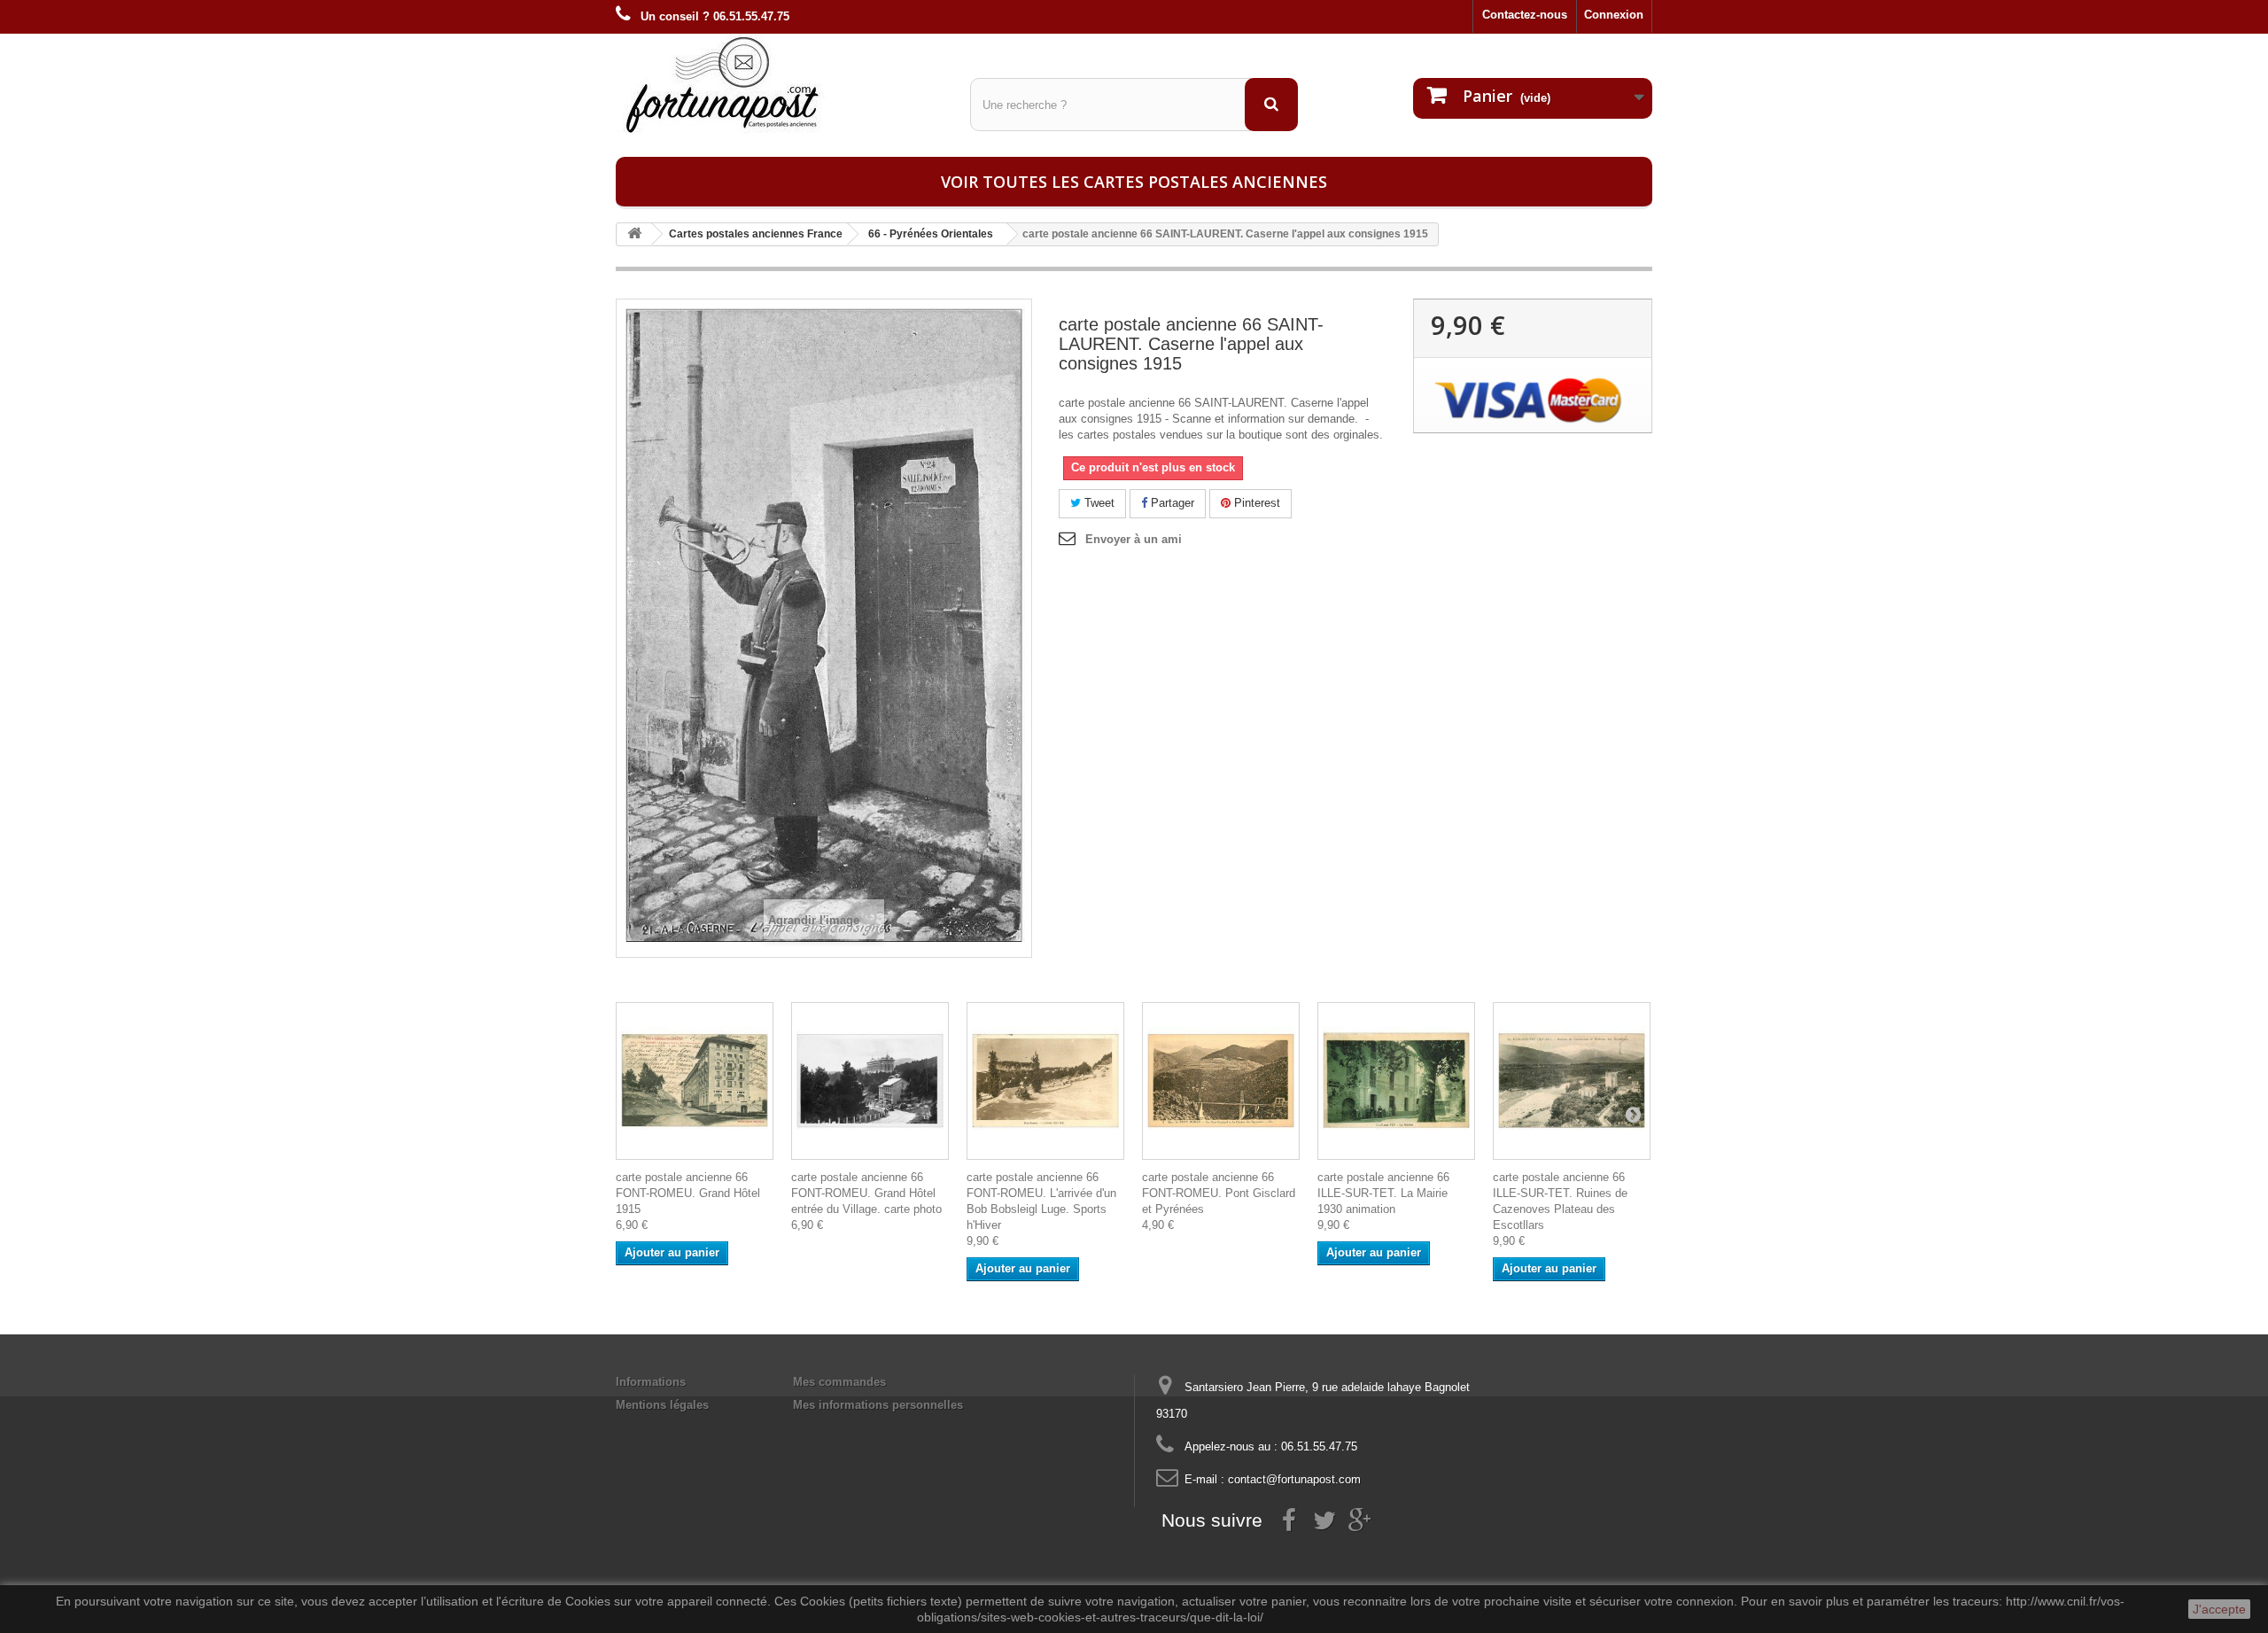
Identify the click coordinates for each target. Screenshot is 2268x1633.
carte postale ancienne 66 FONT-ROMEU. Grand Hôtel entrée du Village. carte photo (866, 1193)
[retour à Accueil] (634, 234)
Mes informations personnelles (878, 1405)
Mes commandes (839, 1382)
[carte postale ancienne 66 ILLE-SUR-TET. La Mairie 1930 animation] (1396, 1081)
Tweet (1098, 503)
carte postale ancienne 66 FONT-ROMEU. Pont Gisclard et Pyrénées (1219, 1193)
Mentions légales (662, 1405)
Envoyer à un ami (1134, 539)
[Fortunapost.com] (780, 84)
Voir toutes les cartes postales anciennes (1134, 182)
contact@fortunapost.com (1294, 1479)
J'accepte (2219, 1609)
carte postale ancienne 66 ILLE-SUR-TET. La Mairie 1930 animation (1383, 1193)
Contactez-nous (1525, 15)
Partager (1171, 503)
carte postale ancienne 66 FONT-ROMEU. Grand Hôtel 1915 (688, 1193)
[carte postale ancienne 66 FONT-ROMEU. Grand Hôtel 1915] (695, 1081)
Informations (651, 1382)
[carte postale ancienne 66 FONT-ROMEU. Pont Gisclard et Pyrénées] (1221, 1081)
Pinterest (1255, 503)
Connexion (1614, 15)
